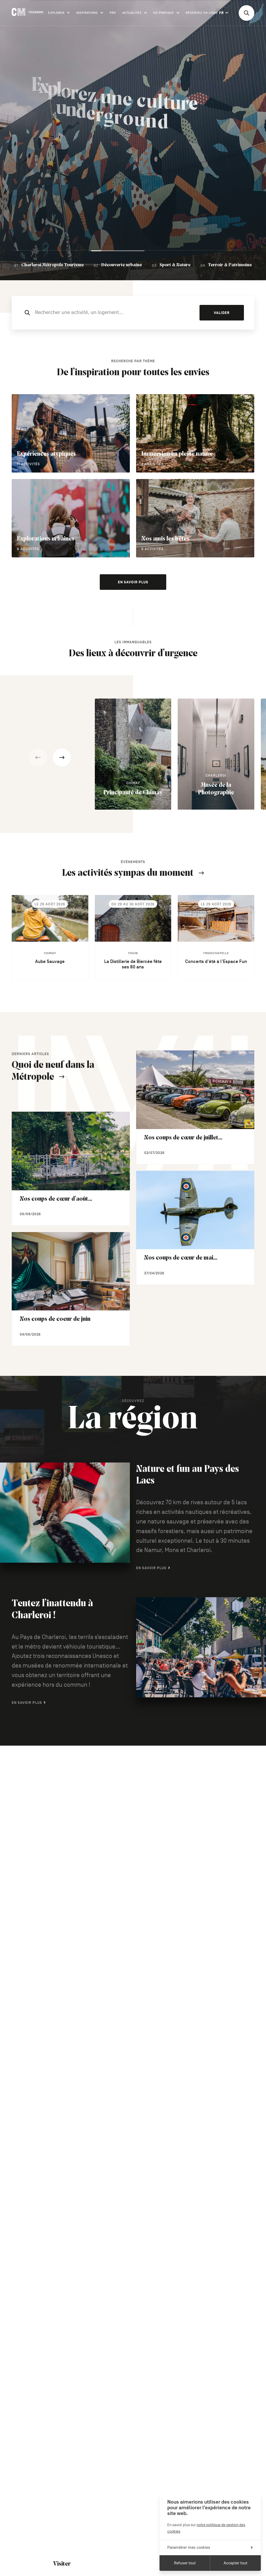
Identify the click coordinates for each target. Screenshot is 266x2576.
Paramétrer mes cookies (189, 2547)
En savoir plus (133, 582)
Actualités (132, 13)
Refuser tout (185, 2563)
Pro (113, 13)
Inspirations (87, 13)
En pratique (164, 13)
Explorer (56, 13)
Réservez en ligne (202, 13)
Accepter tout (235, 2563)
